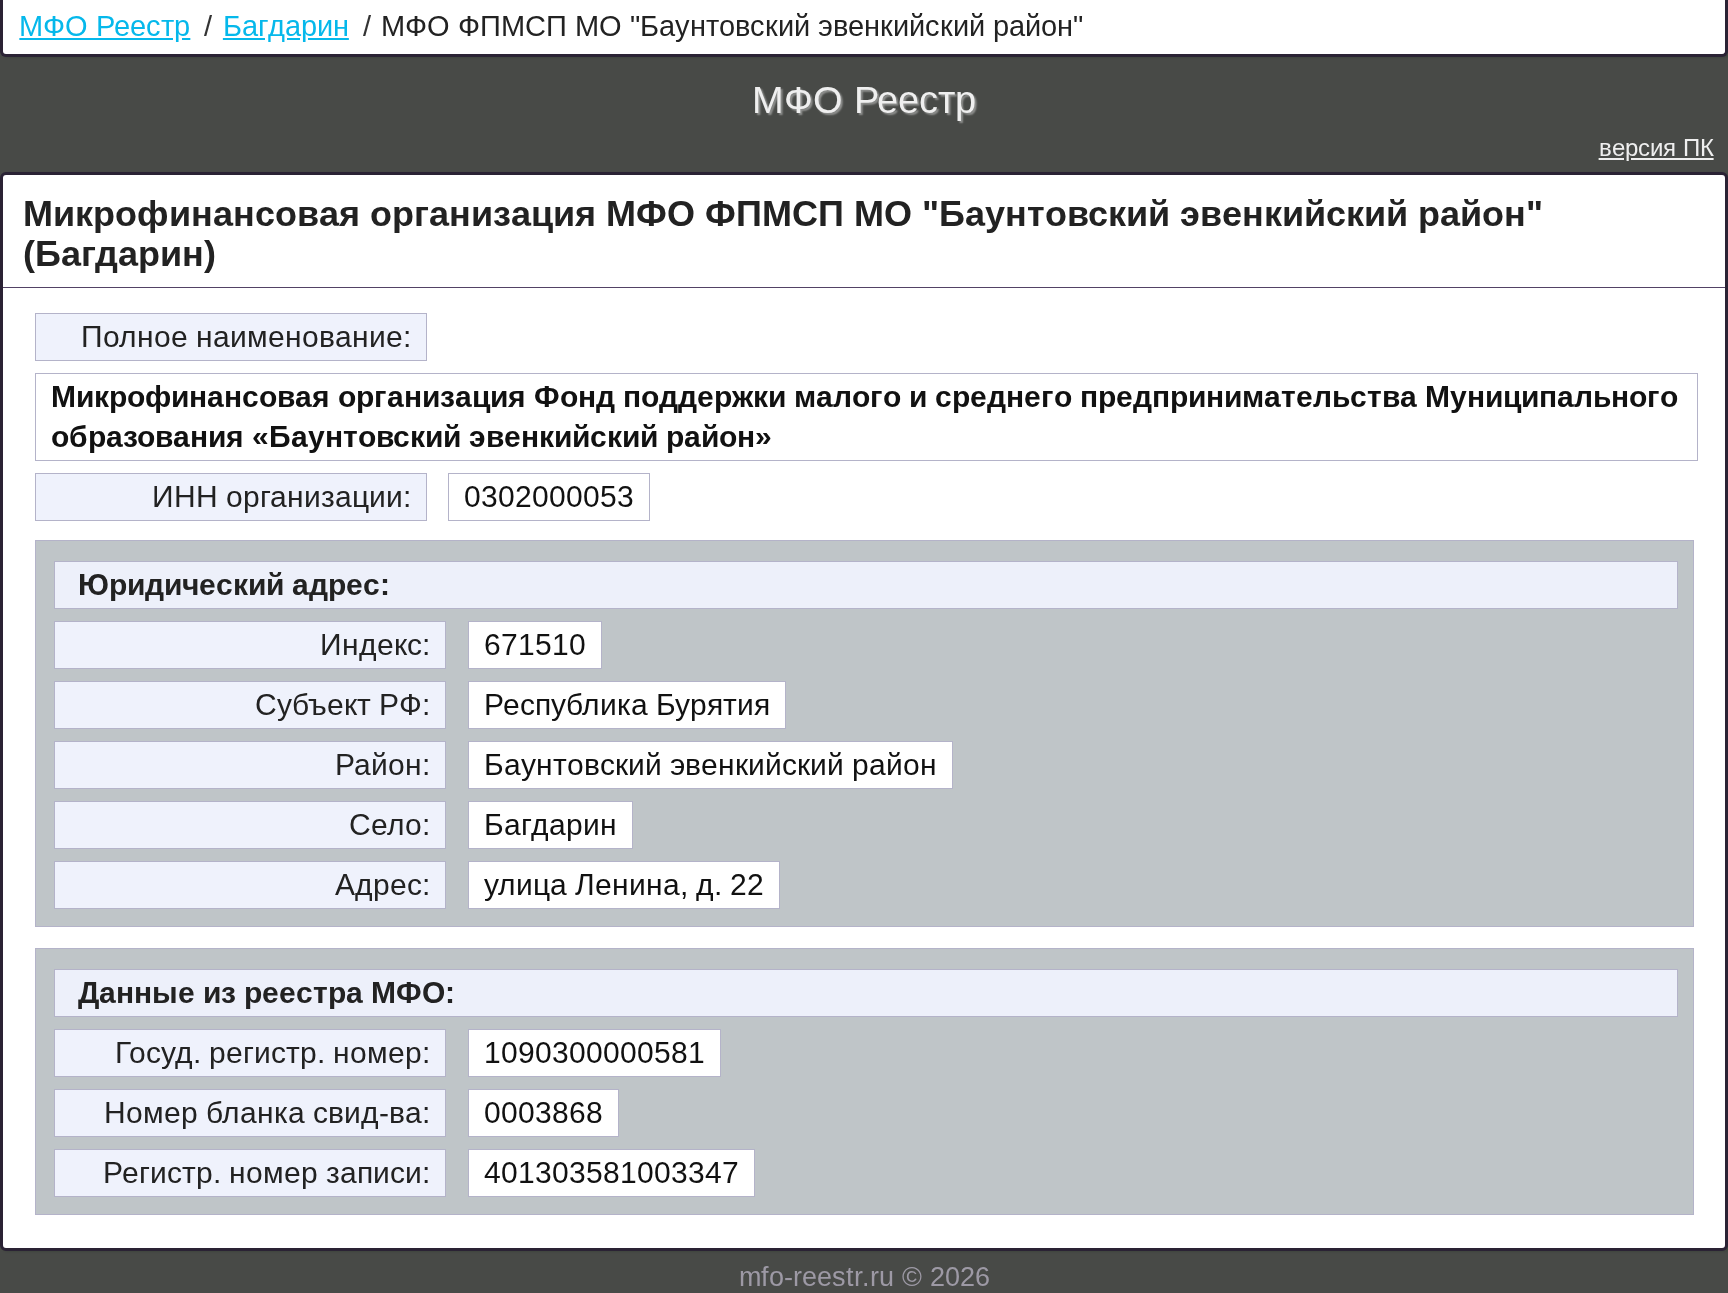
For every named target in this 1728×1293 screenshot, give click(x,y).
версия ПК (1656, 147)
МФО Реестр (104, 26)
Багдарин (286, 26)
